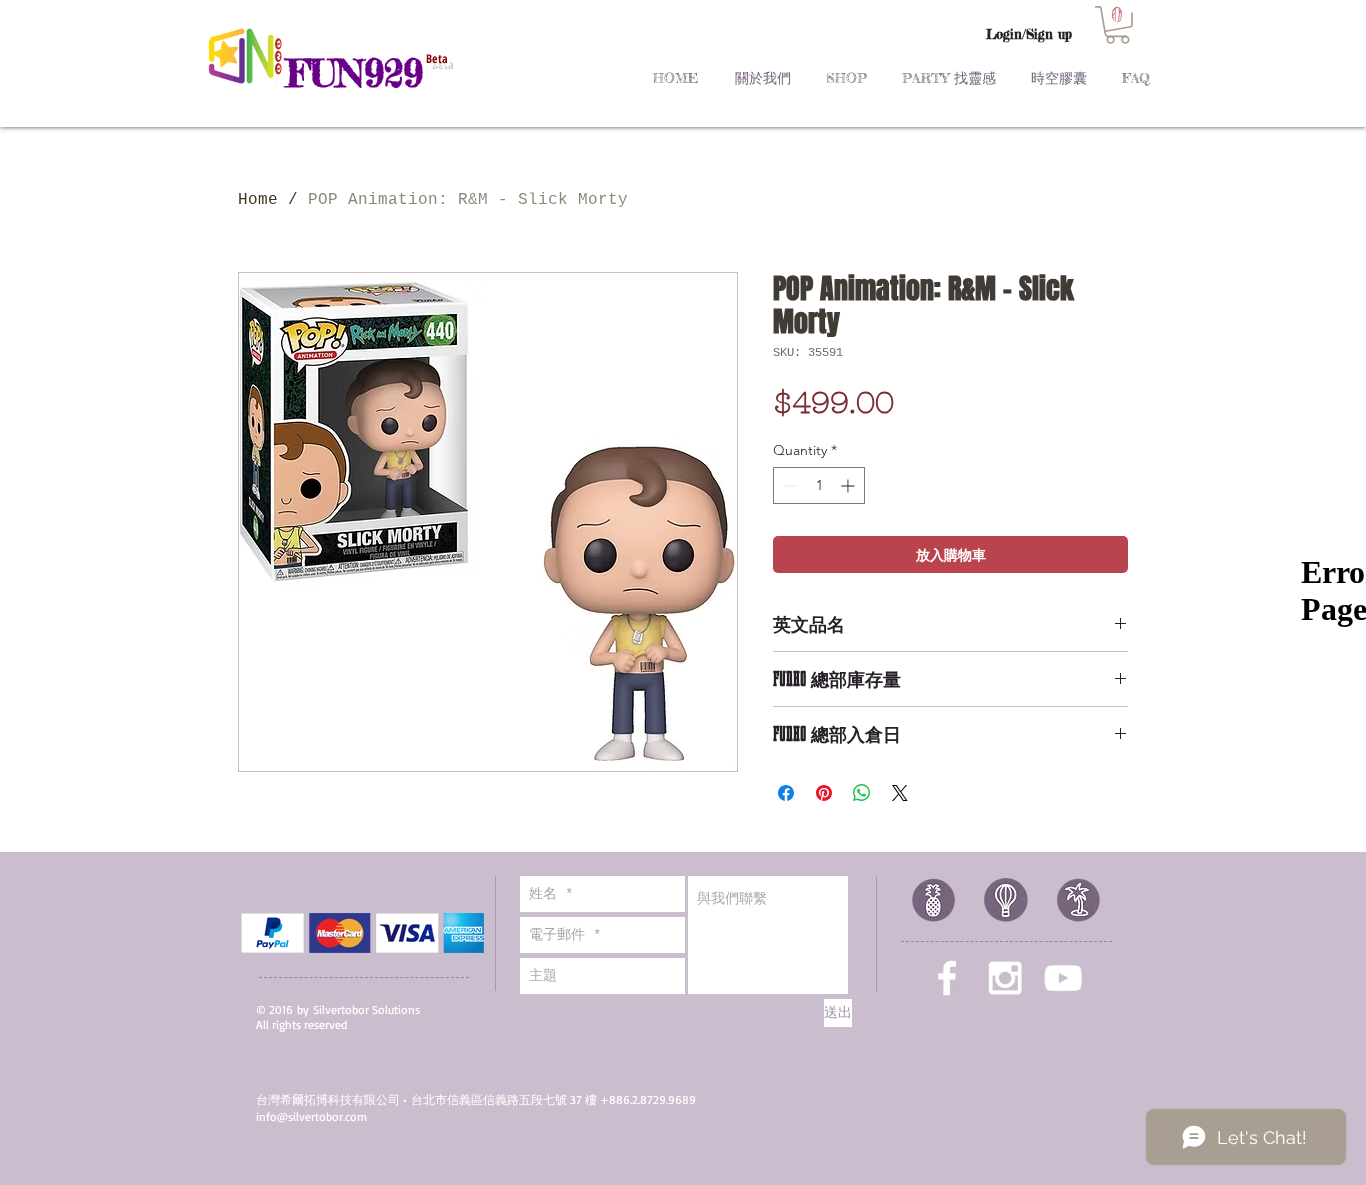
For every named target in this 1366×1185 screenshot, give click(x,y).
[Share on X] (900, 793)
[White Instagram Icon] (1005, 978)
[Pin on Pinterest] (824, 793)
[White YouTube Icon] (1063, 978)
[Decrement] (788, 485)
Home (258, 200)
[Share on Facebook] (786, 793)
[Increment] (849, 485)
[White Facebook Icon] (947, 978)
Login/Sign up (1029, 34)
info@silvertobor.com (311, 1116)
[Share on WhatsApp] (862, 793)
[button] (1117, 25)
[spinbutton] (819, 485)
